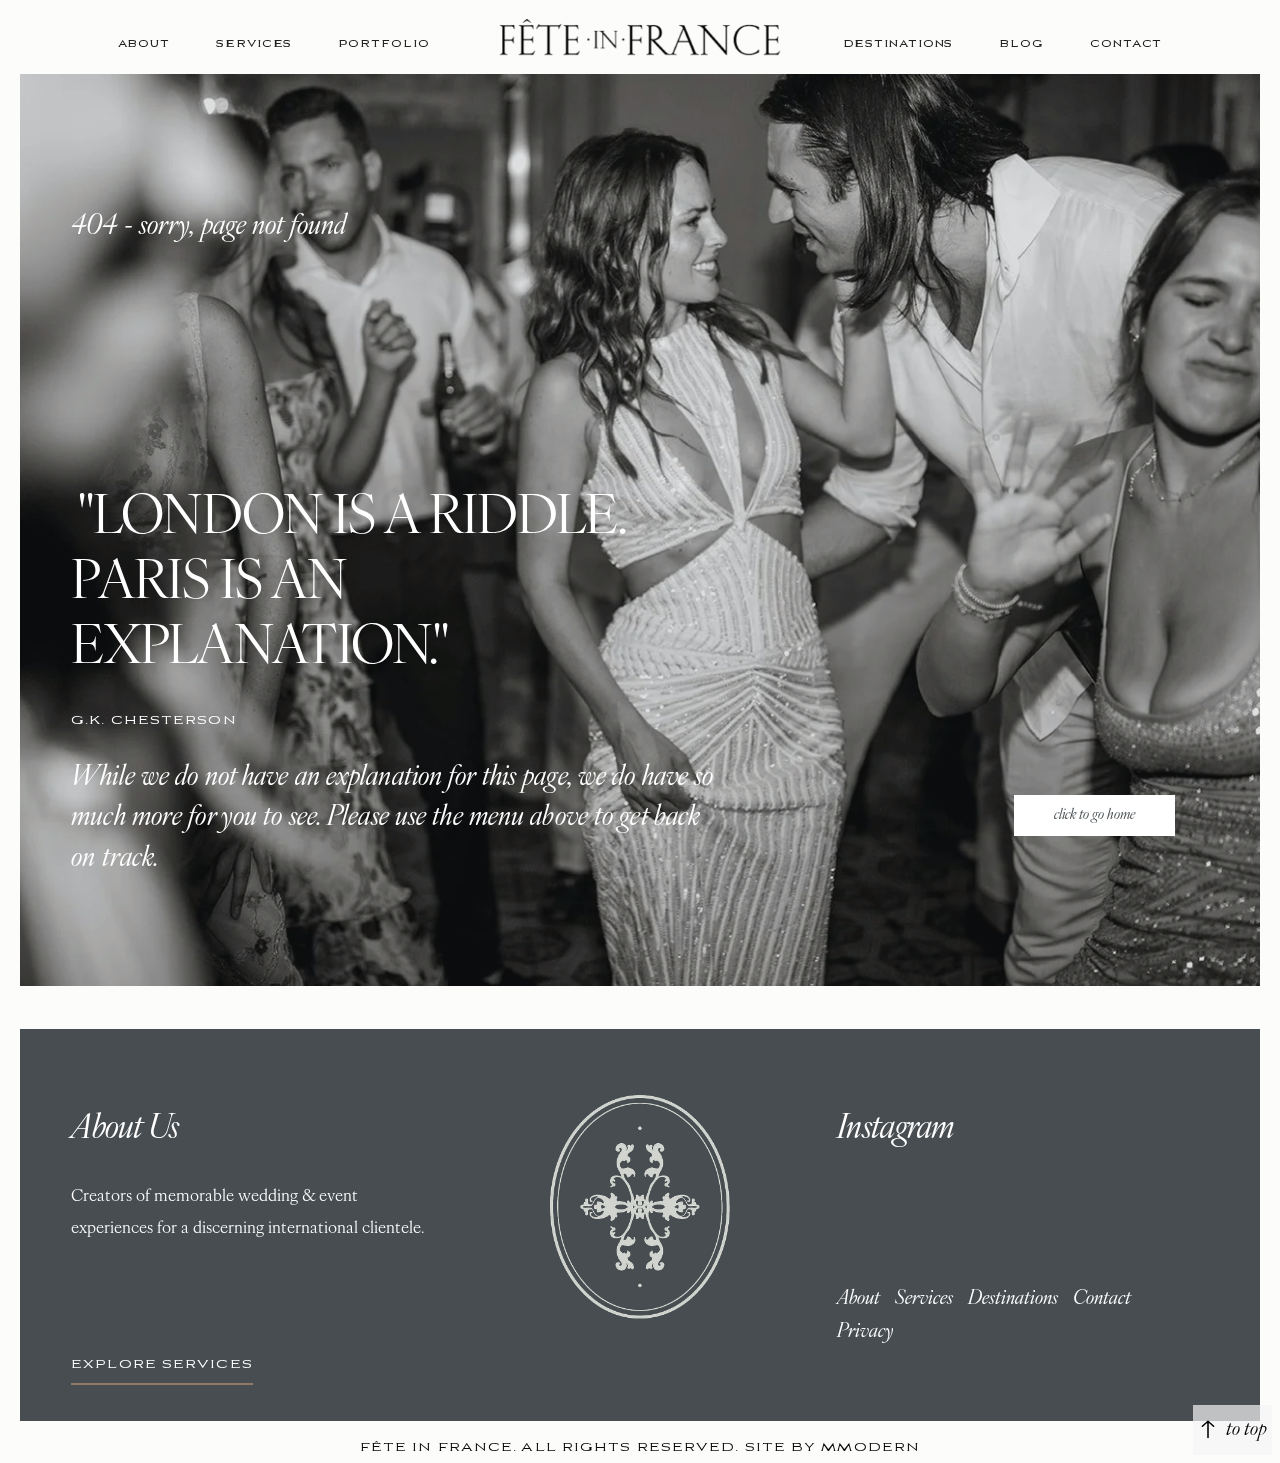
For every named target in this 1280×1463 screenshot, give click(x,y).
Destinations (898, 44)
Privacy (865, 1332)
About (144, 44)
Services (254, 44)
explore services (162, 1364)
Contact (1126, 44)
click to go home (1094, 815)
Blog (1021, 44)
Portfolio (383, 44)
